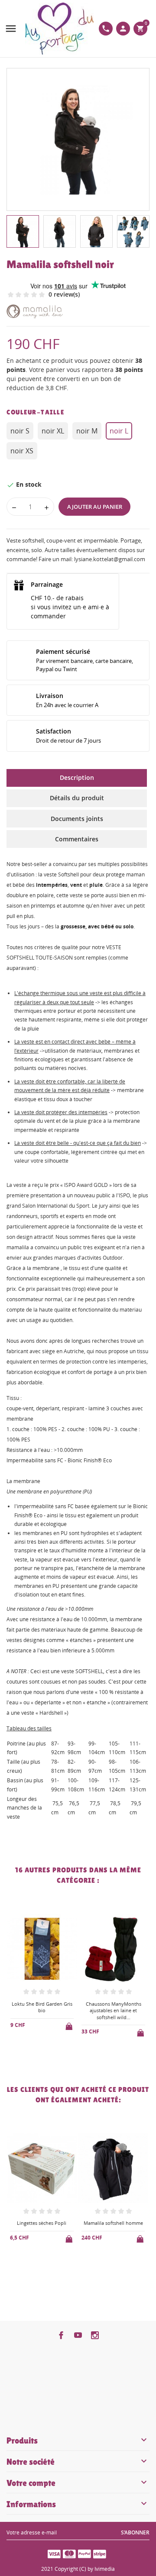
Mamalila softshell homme (42, 2223)
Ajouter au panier (95, 507)
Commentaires (77, 839)
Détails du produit (77, 798)
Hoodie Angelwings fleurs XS (114, 2007)
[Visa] (54, 2553)
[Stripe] (100, 2553)
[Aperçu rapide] (35, 2054)
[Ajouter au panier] (70, 2031)
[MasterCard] (69, 2553)
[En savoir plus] (49, 2055)
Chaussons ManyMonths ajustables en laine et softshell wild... (42, 2010)
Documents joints (77, 819)
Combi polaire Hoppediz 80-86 (113, 2226)
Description (77, 777)
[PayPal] (84, 2553)
